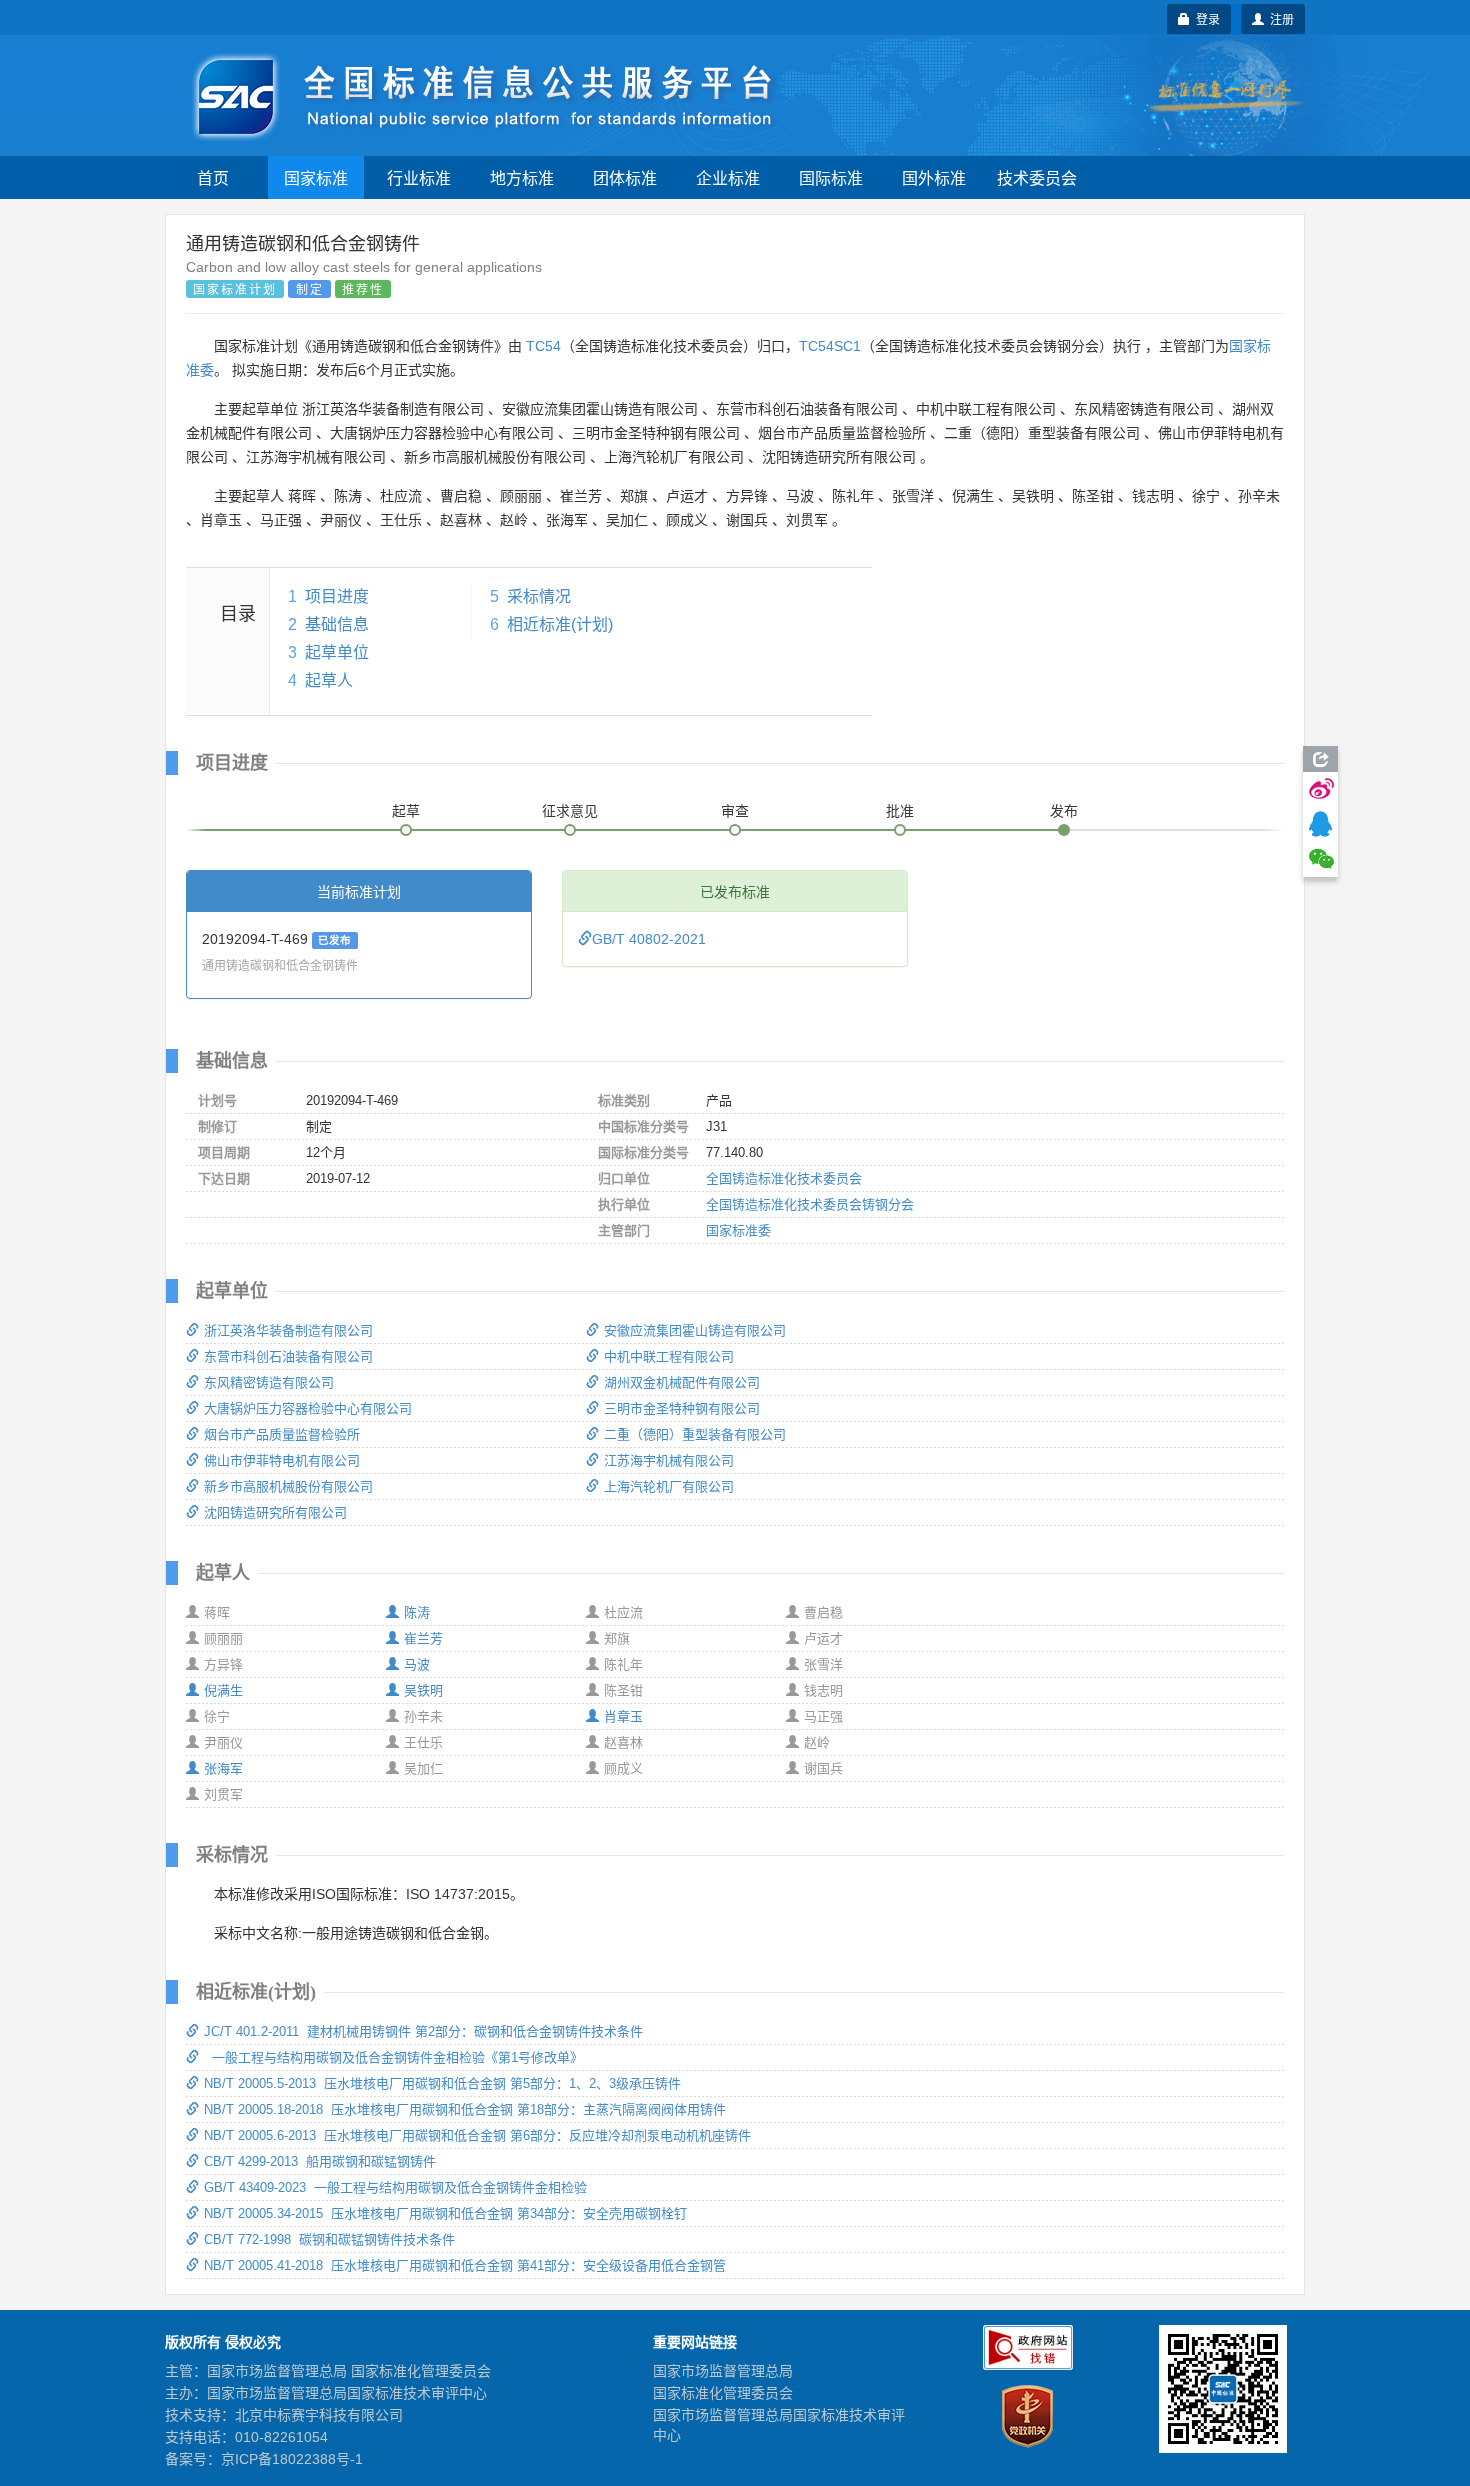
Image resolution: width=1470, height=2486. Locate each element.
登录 (1205, 18)
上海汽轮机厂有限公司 (669, 1486)
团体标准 (625, 177)
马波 (417, 1664)
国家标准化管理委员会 (723, 2393)
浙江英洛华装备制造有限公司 (288, 1330)
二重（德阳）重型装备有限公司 (695, 1434)
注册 (1279, 18)
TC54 (543, 346)
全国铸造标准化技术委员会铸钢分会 (810, 1204)
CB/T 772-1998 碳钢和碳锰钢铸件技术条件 (329, 2239)
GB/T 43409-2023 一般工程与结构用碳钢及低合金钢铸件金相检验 (395, 2187)
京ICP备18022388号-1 (292, 2459)
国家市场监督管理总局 (723, 2371)
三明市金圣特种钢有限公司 (682, 1408)
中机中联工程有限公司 (669, 1356)
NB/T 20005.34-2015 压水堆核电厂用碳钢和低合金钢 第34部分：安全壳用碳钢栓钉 (445, 2213)
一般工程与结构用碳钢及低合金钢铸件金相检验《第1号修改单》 (393, 2057)
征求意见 (570, 811)
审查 (735, 811)
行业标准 (419, 177)
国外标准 (934, 177)
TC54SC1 (830, 346)
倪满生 (223, 1690)
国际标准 (831, 177)
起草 (406, 811)
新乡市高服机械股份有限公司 (288, 1486)
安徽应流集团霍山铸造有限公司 (695, 1330)
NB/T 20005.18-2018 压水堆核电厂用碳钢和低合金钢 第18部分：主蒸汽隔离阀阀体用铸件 (465, 2109)
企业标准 (728, 177)
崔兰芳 (423, 1638)
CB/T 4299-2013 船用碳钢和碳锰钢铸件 (320, 2161)
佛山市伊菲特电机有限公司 (282, 1460)
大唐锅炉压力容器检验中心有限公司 (308, 1408)
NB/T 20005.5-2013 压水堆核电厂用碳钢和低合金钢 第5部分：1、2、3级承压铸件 (442, 2083)
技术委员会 (1037, 177)
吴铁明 (423, 1690)
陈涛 (417, 1612)
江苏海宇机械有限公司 (669, 1460)
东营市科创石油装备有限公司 (288, 1356)
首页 (213, 177)
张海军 (223, 1768)
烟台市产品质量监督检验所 (282, 1434)
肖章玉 (623, 1716)
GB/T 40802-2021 (649, 939)
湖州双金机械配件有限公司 (682, 1382)
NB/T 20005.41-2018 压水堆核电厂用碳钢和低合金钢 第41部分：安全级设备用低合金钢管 (465, 2265)
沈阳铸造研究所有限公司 (275, 1512)
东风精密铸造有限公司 (269, 1382)
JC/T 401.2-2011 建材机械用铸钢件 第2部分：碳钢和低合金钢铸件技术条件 (423, 2031)
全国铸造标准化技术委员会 (784, 1178)
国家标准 (316, 177)
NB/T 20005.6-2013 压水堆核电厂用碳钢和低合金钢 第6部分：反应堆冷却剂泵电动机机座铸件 (477, 2135)
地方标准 (522, 177)
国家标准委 (738, 1230)
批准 (900, 811)
